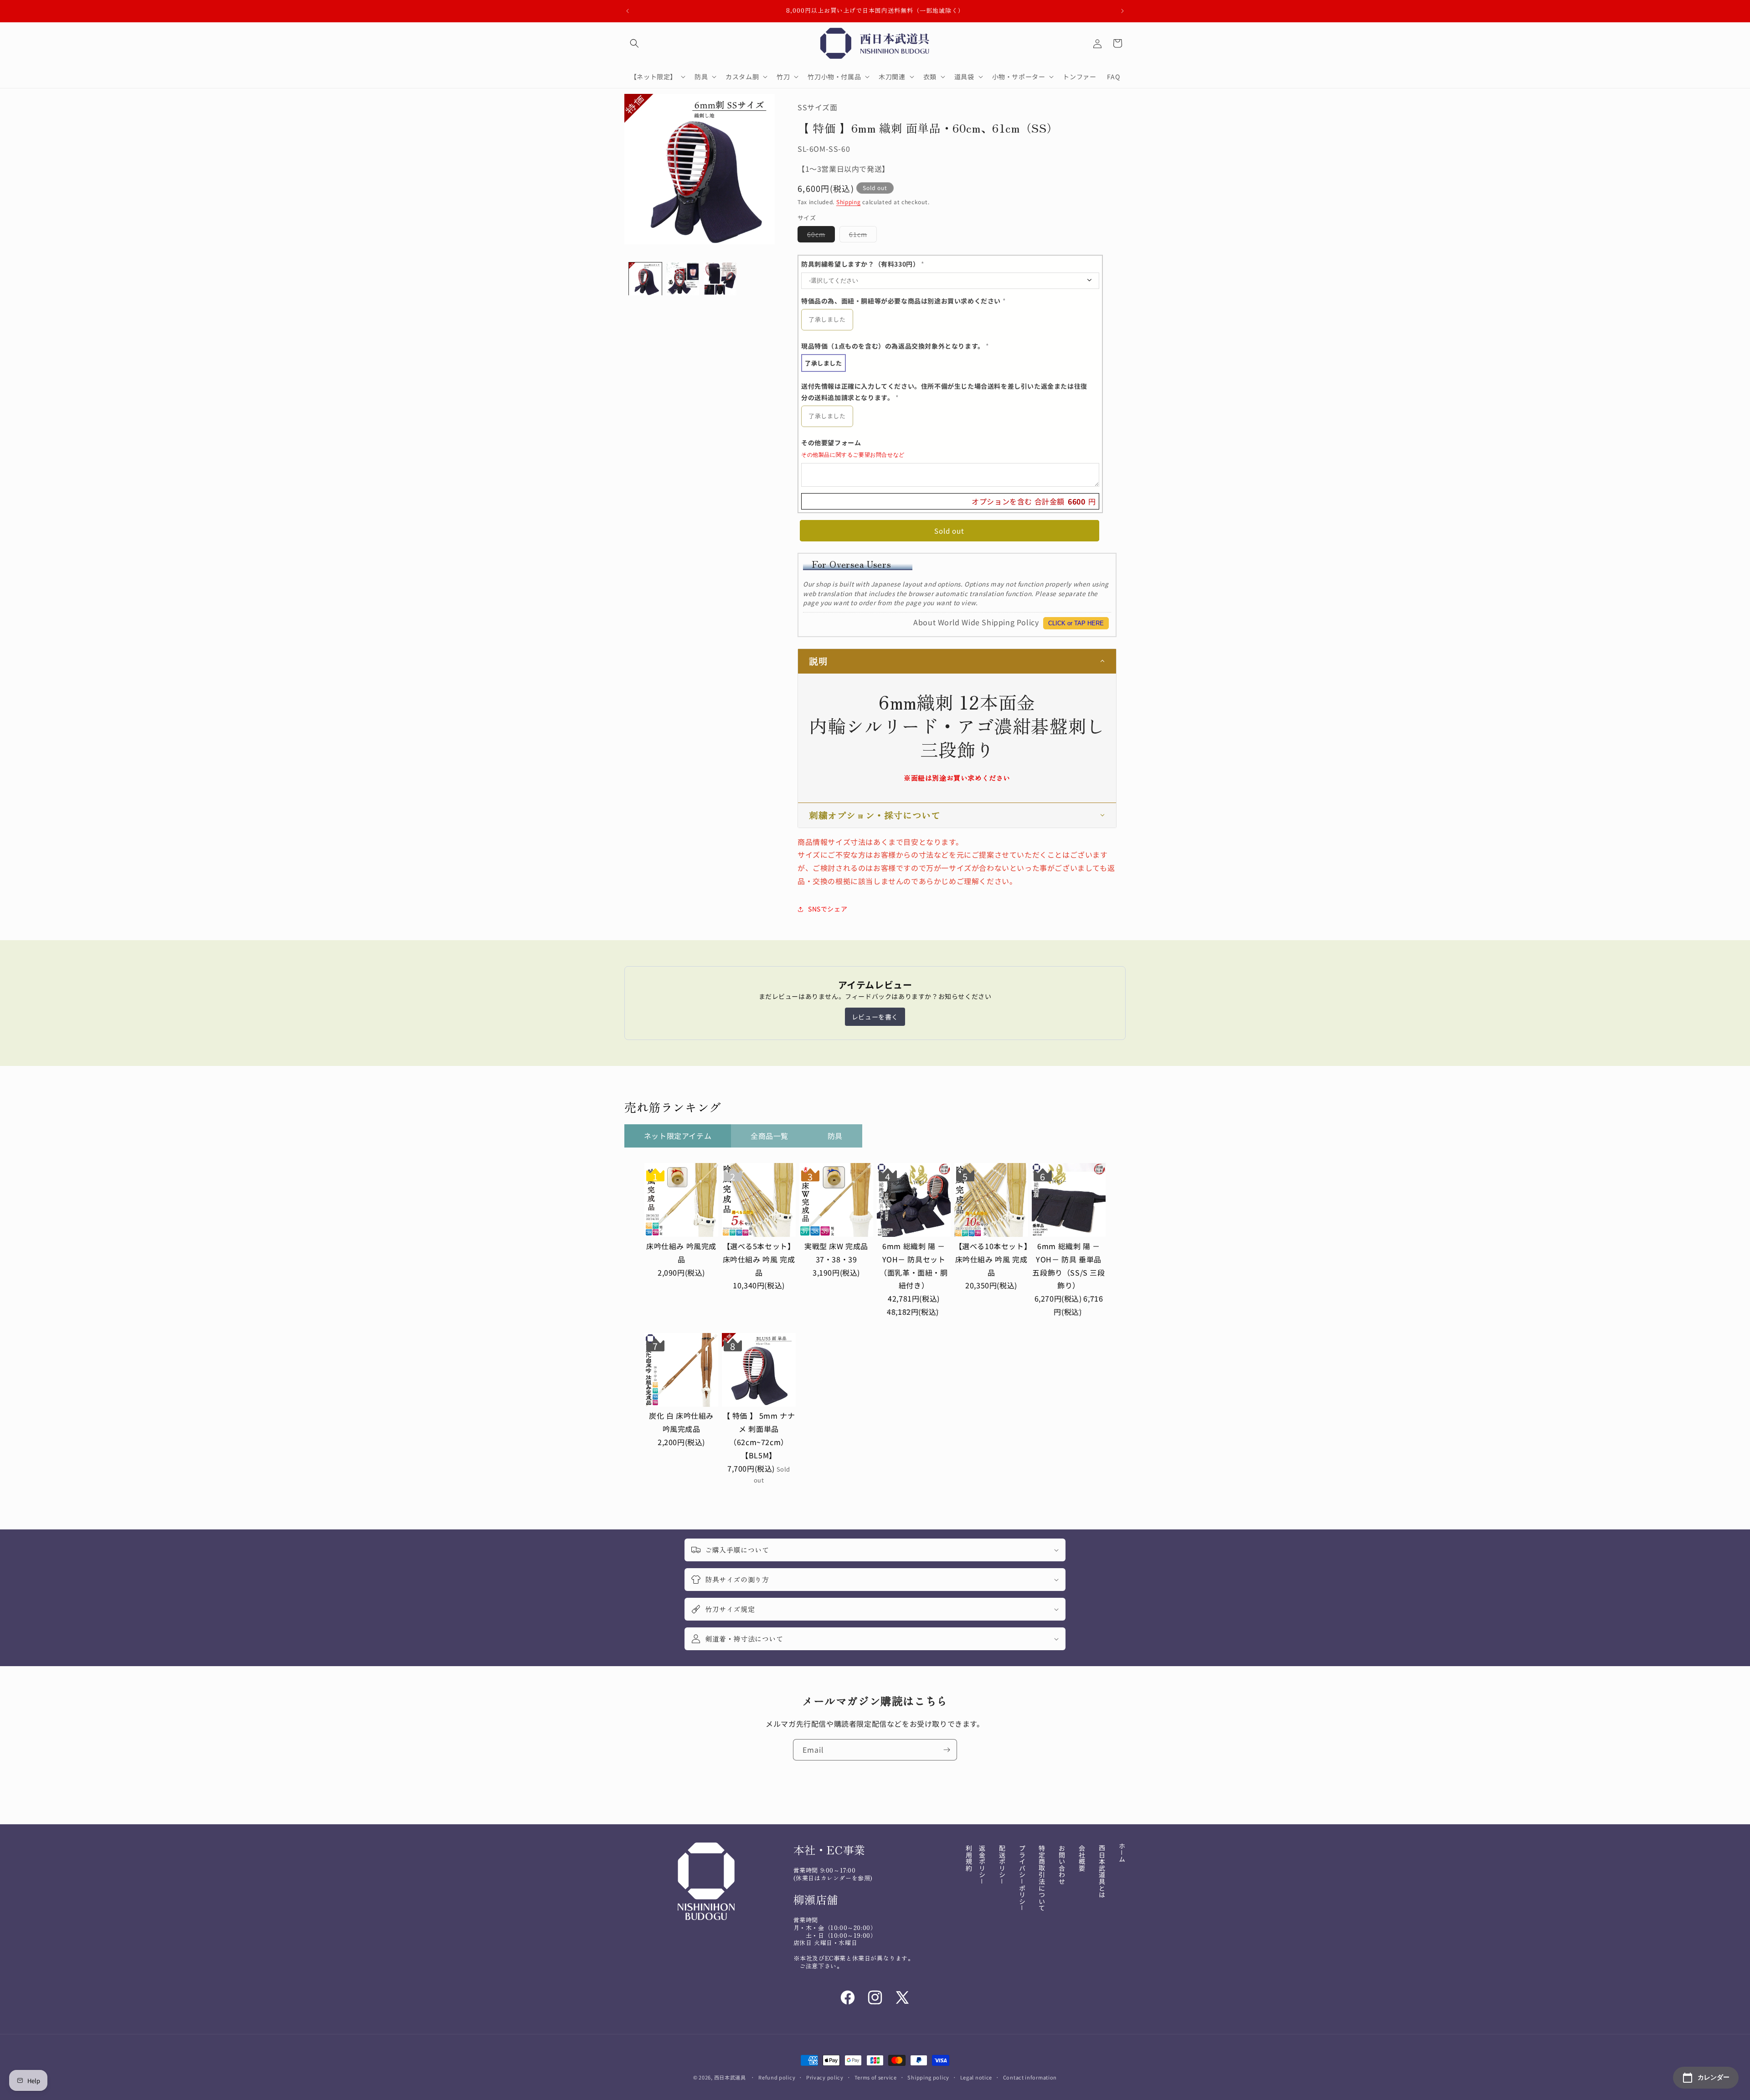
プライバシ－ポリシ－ (1022, 1878)
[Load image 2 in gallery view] (683, 279)
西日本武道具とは (1102, 1871)
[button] (634, 43)
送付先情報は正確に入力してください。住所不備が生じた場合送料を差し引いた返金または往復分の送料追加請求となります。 (944, 392)
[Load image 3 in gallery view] (720, 279)
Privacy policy (825, 2077)
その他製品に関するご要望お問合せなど (853, 455)
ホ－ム (1122, 1853)
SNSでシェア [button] (828, 909)
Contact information (1030, 2077)
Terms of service (876, 2077)
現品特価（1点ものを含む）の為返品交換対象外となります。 (895, 346)
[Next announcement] (1122, 11)
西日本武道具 (730, 2077)
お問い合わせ (1062, 1865)
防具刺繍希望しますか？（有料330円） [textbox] (863, 264)
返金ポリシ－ (982, 1865)
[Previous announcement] (628, 11)
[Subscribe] (947, 1750)
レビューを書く (875, 1017)
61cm (863, 236)
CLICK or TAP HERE (1076, 623)
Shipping (849, 202)
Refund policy (777, 2077)
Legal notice (976, 2077)
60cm (821, 236)
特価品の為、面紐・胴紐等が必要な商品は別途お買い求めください (903, 301)
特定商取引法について (1042, 1878)
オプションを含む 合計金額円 (1034, 501)
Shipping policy (928, 2077)
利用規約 (969, 1858)
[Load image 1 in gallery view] (645, 279)
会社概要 (1082, 1858)
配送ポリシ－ (1002, 1865)
